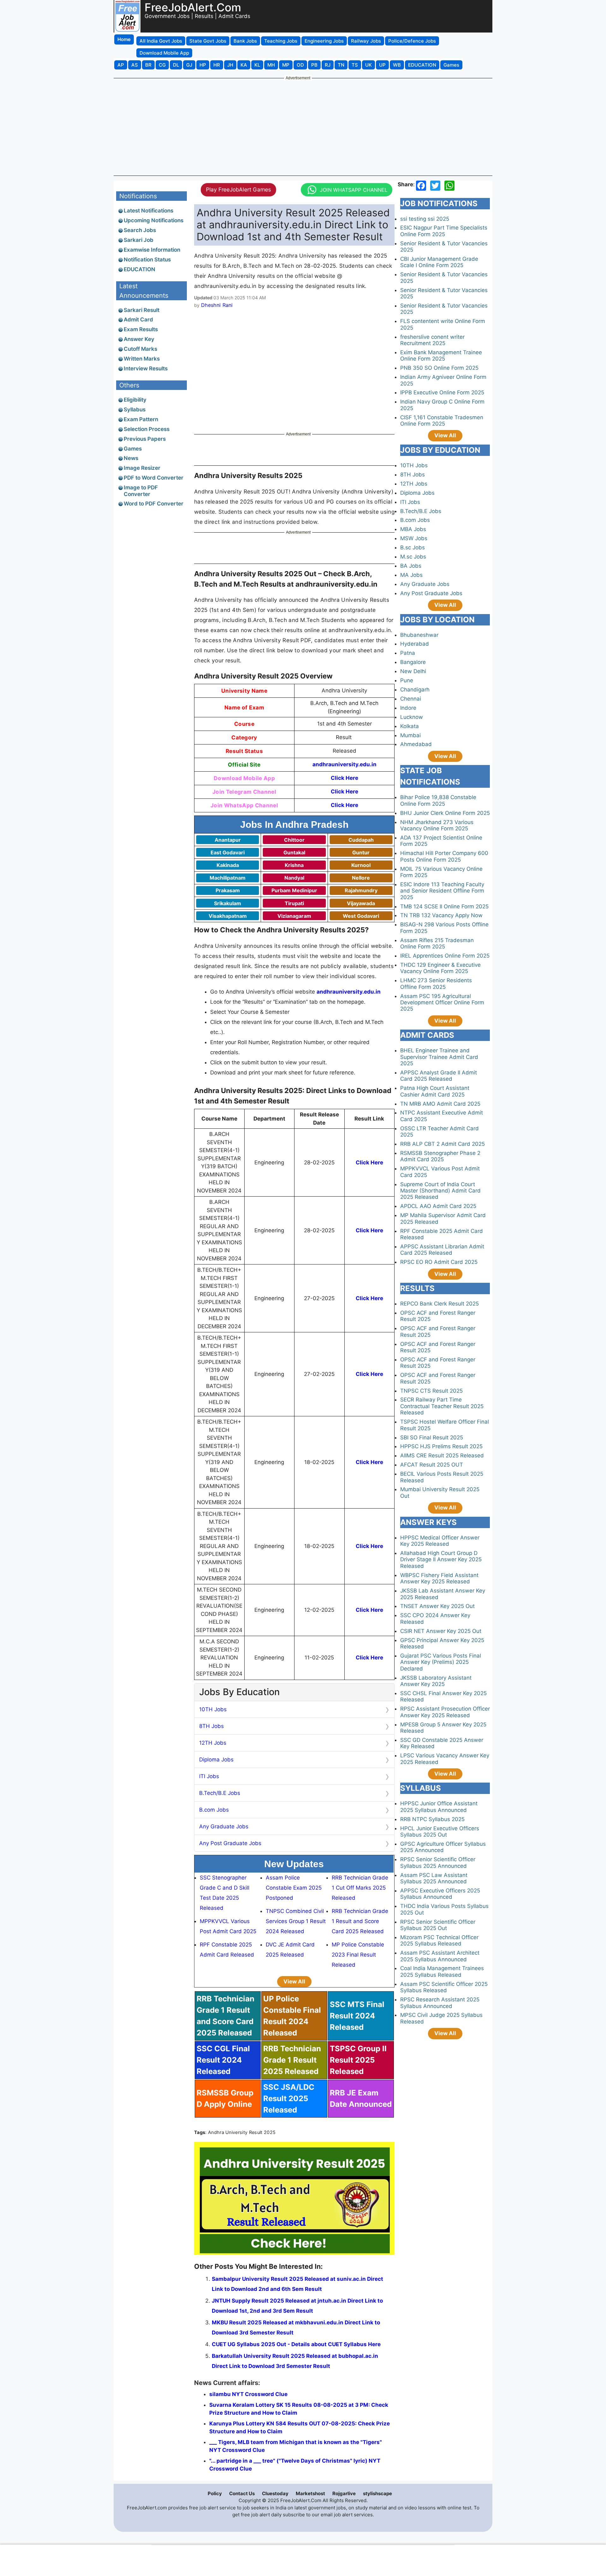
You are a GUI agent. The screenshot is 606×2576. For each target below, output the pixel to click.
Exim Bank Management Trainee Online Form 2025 (441, 356)
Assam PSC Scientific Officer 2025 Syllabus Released (444, 1987)
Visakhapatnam (228, 916)
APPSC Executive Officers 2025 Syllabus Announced (440, 1894)
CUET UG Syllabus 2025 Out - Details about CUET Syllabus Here (296, 2344)
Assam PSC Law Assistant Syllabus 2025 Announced (434, 1878)
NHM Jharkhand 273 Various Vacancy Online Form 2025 (437, 825)
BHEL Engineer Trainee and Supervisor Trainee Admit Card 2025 (439, 1057)
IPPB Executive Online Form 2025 (442, 392)
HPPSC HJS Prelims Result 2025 (441, 1446)
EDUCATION (140, 269)
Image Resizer (142, 468)
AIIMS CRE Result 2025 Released (442, 1455)
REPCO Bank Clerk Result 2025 (440, 1304)
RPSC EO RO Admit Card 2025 (439, 1262)
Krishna (294, 865)
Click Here (345, 778)
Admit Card (138, 320)
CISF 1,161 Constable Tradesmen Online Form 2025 (442, 421)
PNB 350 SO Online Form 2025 (439, 368)
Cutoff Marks (140, 349)
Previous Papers (145, 439)
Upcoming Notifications (154, 220)
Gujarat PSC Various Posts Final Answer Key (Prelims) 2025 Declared (441, 1662)
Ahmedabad (416, 744)
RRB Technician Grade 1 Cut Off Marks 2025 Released (360, 1888)
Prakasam (228, 890)
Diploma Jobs (216, 1760)
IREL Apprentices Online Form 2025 (445, 956)
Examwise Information (152, 250)
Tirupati (294, 903)
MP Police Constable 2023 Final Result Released (358, 1955)
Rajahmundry (361, 890)
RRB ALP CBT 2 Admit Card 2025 (443, 1144)
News (131, 458)
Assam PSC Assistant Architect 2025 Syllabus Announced (440, 1956)
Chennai (411, 699)
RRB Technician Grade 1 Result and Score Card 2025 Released (360, 1921)
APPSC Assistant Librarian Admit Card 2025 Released (442, 1250)
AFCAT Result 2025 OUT (432, 1465)
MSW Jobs (414, 538)
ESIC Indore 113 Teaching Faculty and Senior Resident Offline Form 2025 (442, 891)
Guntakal (294, 852)
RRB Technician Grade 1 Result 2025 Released (292, 2060)
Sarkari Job (139, 240)
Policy (215, 2493)
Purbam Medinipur (294, 890)
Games (133, 449)
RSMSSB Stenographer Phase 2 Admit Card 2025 (440, 1156)
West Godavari (361, 916)
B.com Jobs (214, 1810)
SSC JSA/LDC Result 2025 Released (289, 2098)
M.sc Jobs (413, 557)
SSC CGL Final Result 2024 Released (223, 2060)
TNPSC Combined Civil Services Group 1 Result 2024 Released (296, 1921)
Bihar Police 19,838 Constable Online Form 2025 (438, 800)
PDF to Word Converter (154, 478)
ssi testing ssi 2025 (425, 219)
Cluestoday (275, 2493)
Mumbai (410, 735)
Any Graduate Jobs (224, 1826)
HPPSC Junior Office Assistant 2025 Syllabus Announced (439, 1807)
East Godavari (228, 852)
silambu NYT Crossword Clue (248, 2394)
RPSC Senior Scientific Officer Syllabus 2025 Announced (438, 1862)
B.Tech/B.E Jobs (220, 1793)
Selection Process (147, 429)
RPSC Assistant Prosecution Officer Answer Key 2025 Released (445, 1712)
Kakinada (228, 865)
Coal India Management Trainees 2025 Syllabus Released (442, 1971)
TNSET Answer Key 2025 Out (437, 1606)
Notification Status (147, 260)
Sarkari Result (142, 310)
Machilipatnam (228, 878)
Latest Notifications (149, 211)
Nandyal (294, 878)
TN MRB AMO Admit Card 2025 (440, 1104)
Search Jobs (140, 230)
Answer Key (139, 339)
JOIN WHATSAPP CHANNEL (354, 190)
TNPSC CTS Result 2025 (431, 1391)
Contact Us (242, 2493)
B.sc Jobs (413, 547)
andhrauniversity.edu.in (345, 764)
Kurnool (361, 865)
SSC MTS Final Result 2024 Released (357, 2016)
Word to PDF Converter (154, 504)
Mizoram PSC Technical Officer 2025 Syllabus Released (439, 1940)
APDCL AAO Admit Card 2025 (438, 1206)
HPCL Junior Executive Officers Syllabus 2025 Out (440, 1832)
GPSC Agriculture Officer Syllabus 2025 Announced (443, 1847)
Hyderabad (415, 644)
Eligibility (135, 400)
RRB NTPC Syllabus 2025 (432, 1819)
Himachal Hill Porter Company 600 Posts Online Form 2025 (444, 856)
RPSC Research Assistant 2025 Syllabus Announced (440, 2003)
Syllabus (135, 409)
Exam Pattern (141, 419)
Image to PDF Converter (141, 491)
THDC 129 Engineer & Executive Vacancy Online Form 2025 (440, 968)
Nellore (361, 878)
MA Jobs (411, 575)
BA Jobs (411, 566)
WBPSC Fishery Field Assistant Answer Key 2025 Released (439, 1578)
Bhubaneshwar (419, 635)
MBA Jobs (413, 529)
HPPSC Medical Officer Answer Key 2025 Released (440, 1541)
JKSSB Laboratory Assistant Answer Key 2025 (436, 1681)
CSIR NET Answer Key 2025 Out (441, 1631)
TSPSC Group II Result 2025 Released (358, 2060)
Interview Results (146, 368)
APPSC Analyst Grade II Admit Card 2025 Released (439, 1076)
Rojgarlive (344, 2493)
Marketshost (310, 2493)
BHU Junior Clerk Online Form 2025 (445, 813)
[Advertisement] (303, 127)
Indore (408, 708)
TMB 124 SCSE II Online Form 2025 (444, 906)
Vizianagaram (294, 916)
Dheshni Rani (217, 305)
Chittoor (294, 840)
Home (124, 39)
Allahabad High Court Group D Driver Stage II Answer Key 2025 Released (441, 1560)
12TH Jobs (213, 1743)
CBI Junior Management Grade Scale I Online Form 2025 (439, 262)
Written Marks (142, 359)
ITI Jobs (209, 1776)
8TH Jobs (211, 1726)
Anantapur (228, 840)
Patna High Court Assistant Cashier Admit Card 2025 (435, 1091)
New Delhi (413, 671)
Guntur (361, 852)
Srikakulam (228, 903)
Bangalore (413, 662)
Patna (408, 653)
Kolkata (410, 726)
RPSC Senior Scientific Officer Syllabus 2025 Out (438, 1925)
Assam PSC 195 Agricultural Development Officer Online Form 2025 (442, 1003)
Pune (407, 680)
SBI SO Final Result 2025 (432, 1437)
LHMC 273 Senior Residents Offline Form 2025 (436, 983)
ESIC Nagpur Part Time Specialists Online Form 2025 (444, 231)
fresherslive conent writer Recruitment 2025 (432, 340)
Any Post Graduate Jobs (230, 1843)
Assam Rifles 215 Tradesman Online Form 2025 (437, 943)
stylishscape (377, 2493)
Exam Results (141, 329)
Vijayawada (361, 903)
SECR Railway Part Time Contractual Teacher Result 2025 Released (442, 1406)
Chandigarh (415, 690)
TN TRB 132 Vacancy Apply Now (441, 915)
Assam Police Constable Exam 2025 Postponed (294, 1888)
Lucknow (412, 717)
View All (294, 1981)
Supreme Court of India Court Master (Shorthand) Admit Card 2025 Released (440, 1191)
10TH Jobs (213, 1709)
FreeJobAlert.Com (193, 7)
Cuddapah (361, 840)
